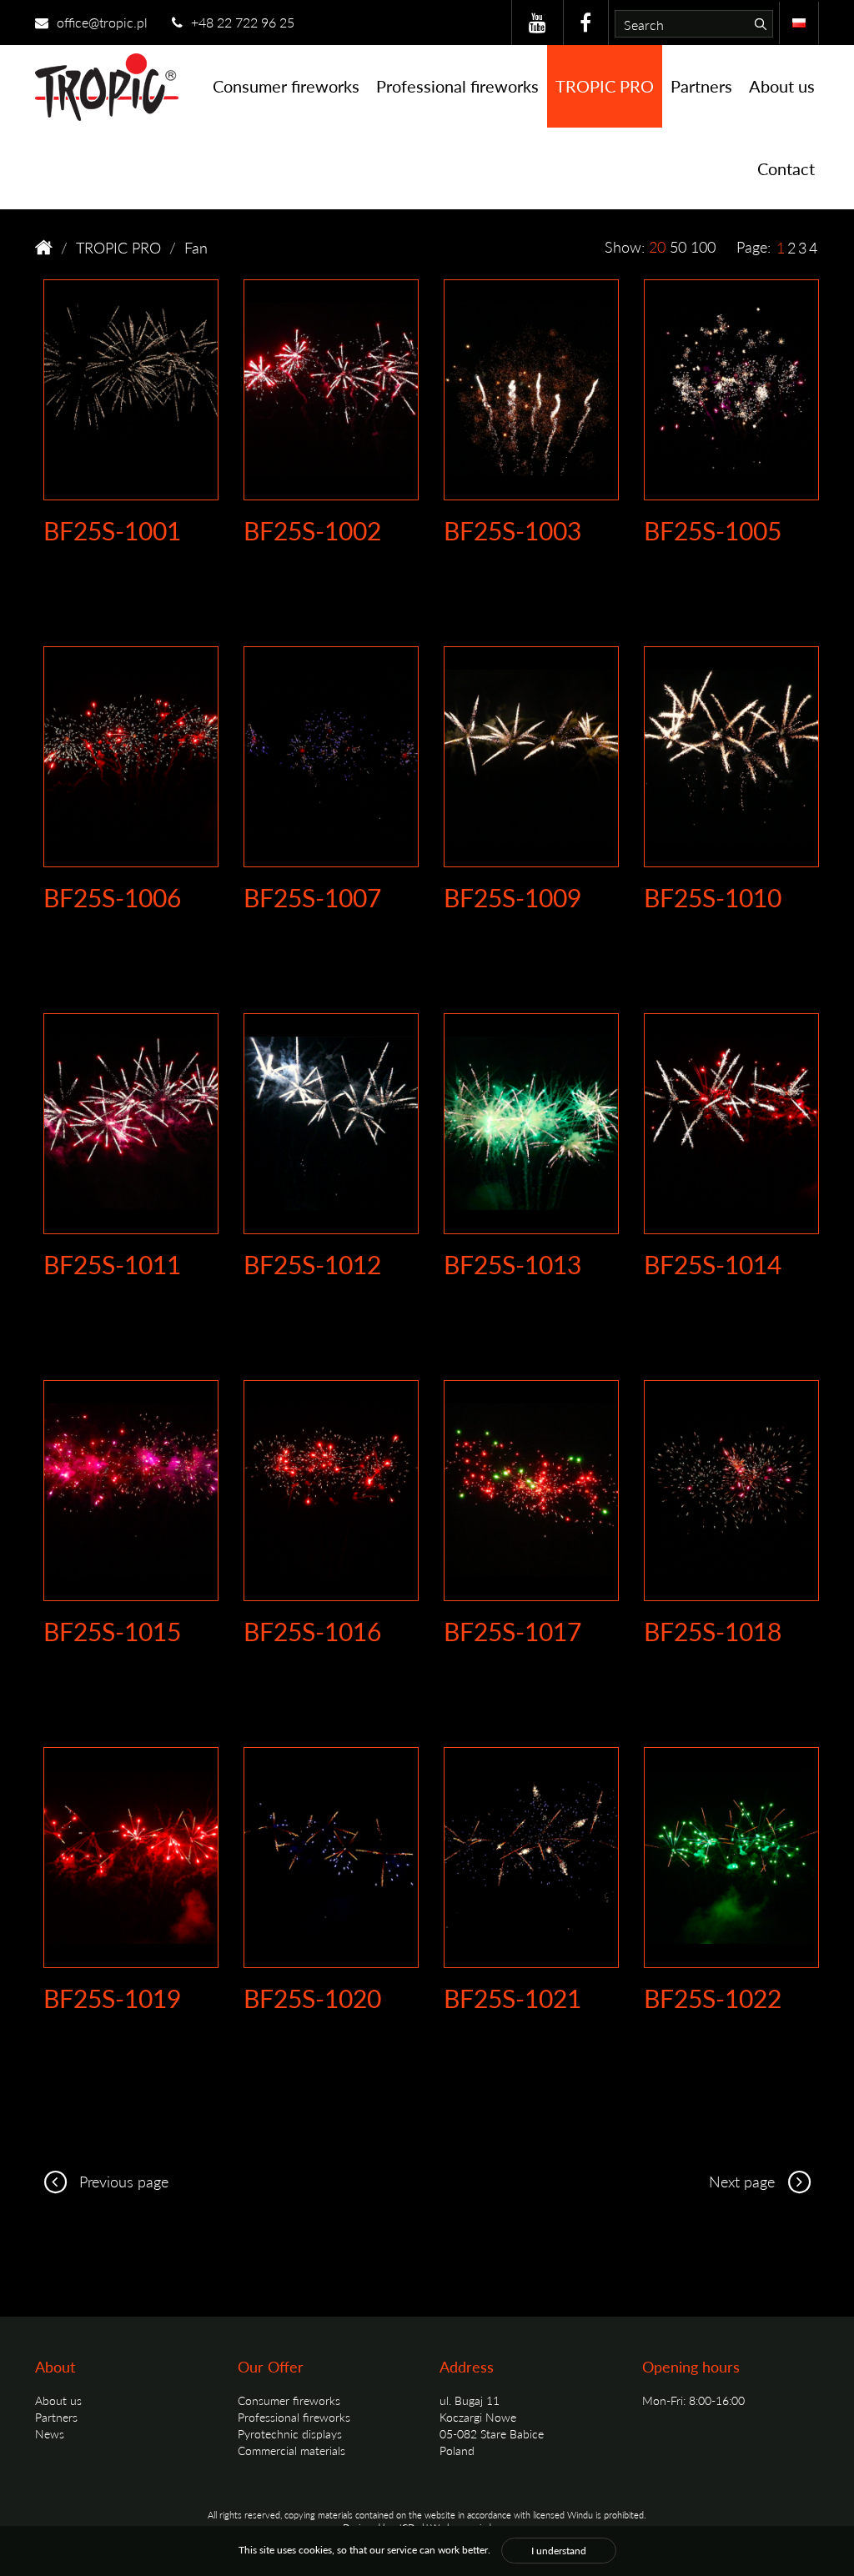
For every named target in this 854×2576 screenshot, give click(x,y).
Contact (786, 168)
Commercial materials (291, 2450)
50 (678, 246)
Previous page (122, 2181)
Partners (701, 86)
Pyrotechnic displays (290, 2433)
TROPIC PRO (605, 86)
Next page (744, 2181)
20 (657, 246)
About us (782, 86)
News (50, 2433)
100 (703, 246)
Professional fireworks (457, 86)
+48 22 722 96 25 (241, 22)
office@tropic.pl (100, 22)
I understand (559, 2551)
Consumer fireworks (286, 86)
